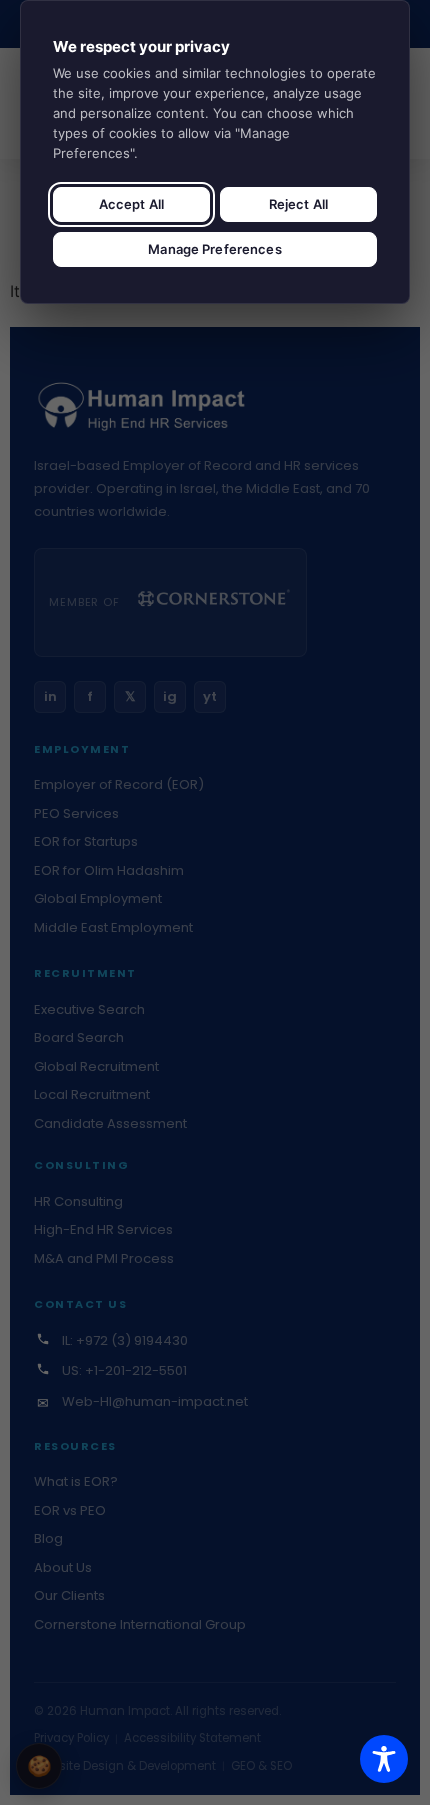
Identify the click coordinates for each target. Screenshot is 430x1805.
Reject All (298, 204)
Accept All (131, 204)
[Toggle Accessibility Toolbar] (384, 1759)
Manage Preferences (214, 249)
